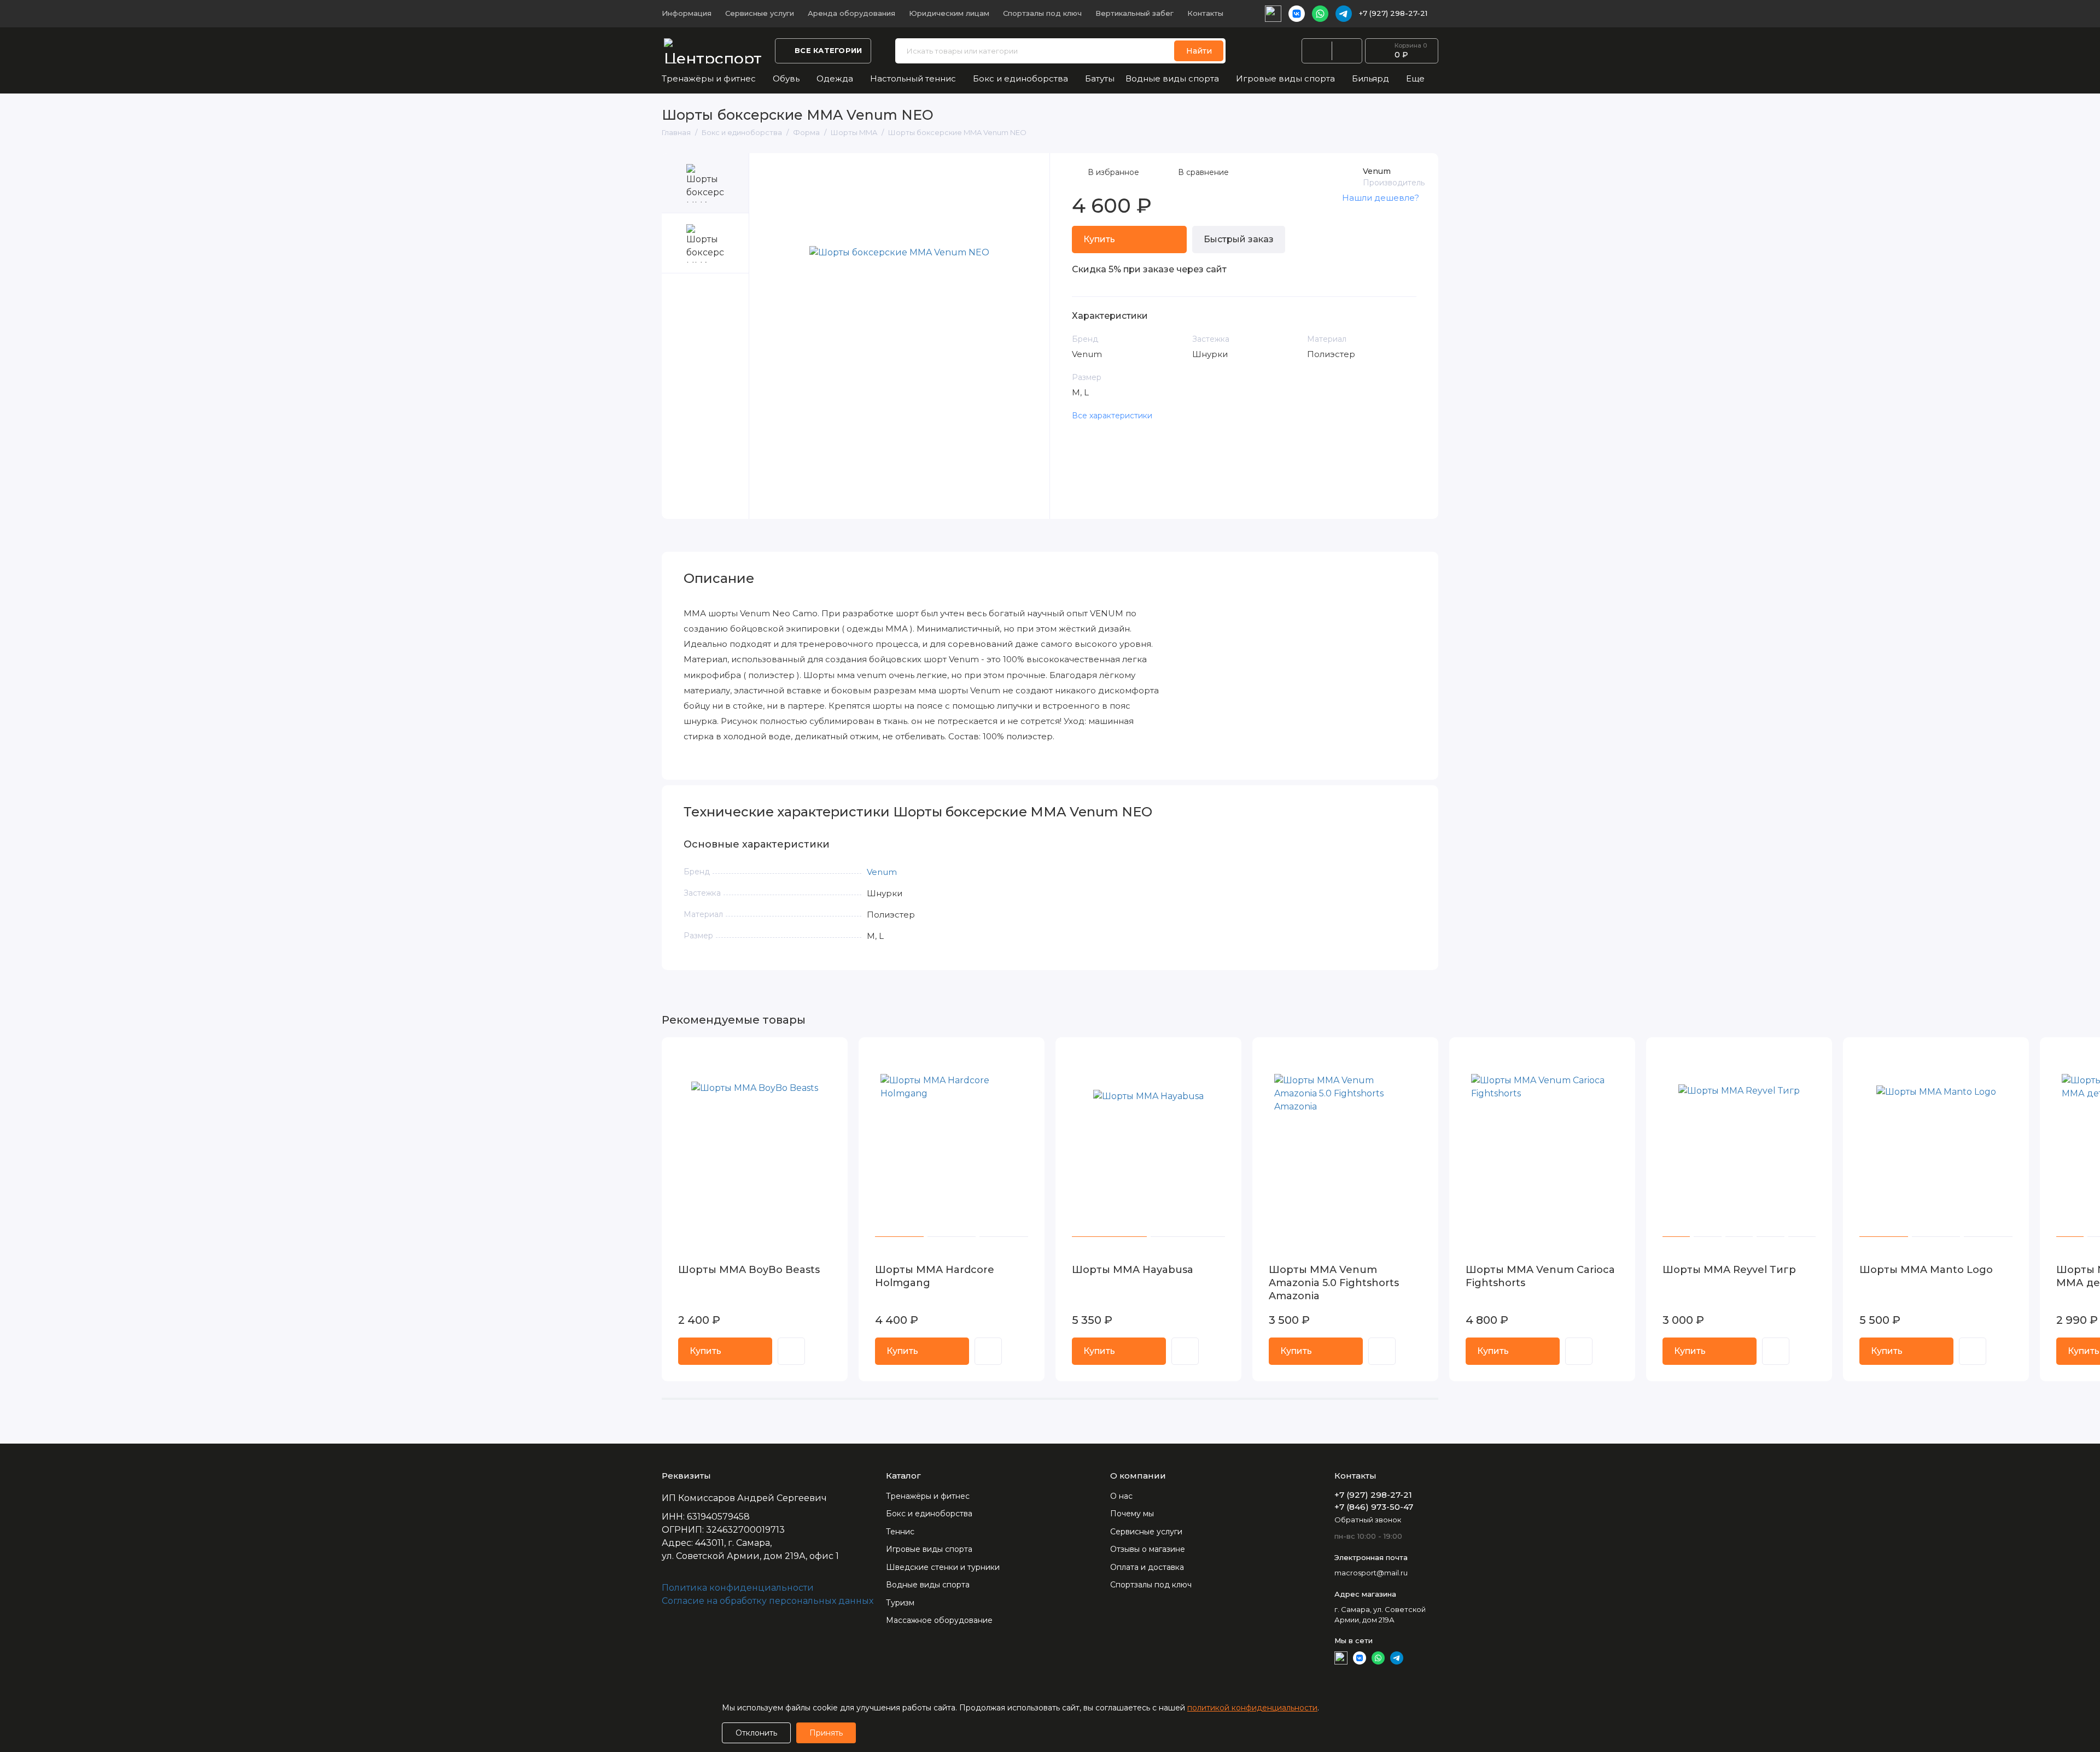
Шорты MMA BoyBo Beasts (749, 1270)
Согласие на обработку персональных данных (768, 1601)
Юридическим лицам (949, 13)
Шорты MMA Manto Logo (1926, 1270)
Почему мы (1132, 1514)
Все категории (828, 50)
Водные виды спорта (1172, 78)
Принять (826, 1733)
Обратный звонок (1368, 1520)
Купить (705, 1351)
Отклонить (756, 1733)
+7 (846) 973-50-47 (1374, 1507)
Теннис (900, 1532)
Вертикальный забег (1134, 13)
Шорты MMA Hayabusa (1133, 1270)
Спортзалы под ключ (1042, 13)
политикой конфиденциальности (1252, 1708)
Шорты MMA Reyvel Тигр (1729, 1270)
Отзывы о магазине (1148, 1549)
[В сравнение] (813, 1053)
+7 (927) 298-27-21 (1393, 13)
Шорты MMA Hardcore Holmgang (935, 1276)
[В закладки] (832, 1053)
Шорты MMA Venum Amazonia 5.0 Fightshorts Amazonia (1334, 1283)
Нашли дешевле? (1381, 198)
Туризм (900, 1603)
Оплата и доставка (1147, 1567)
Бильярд (1370, 78)
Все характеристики (1112, 416)
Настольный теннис (913, 78)
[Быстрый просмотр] (791, 1351)
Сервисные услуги (760, 13)
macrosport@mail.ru (1371, 1573)
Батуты (1100, 78)
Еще (1415, 78)
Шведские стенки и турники (943, 1567)
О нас (1121, 1496)
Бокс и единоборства (1020, 78)
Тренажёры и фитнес (709, 78)
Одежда (835, 78)
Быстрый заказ (1239, 239)
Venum (1377, 171)
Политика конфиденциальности (738, 1588)
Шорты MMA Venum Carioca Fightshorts (1540, 1276)
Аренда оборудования (851, 13)
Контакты (1205, 13)
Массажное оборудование (939, 1620)
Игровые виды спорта (1285, 78)
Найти (1199, 51)
